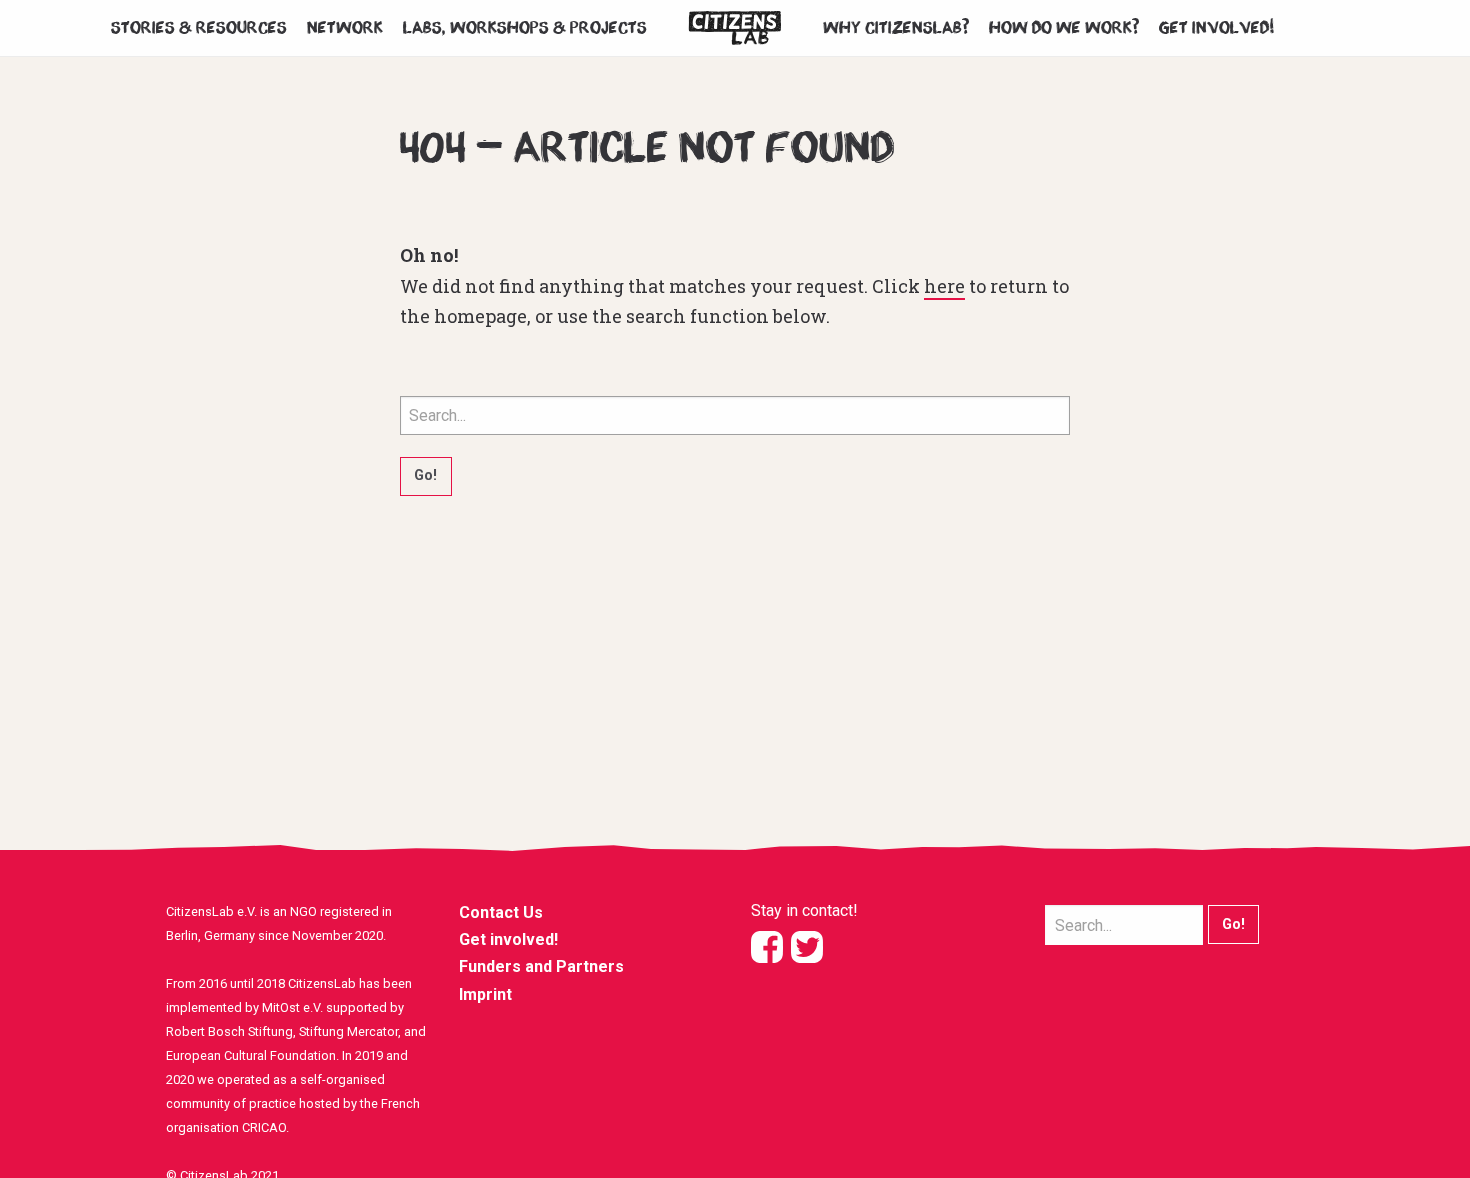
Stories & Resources (199, 28)
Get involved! (1217, 28)
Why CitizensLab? (896, 28)
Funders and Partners (541, 966)
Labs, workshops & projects (525, 28)
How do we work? (1064, 28)
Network (345, 28)
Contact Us (501, 912)
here (944, 286)
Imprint (485, 994)
